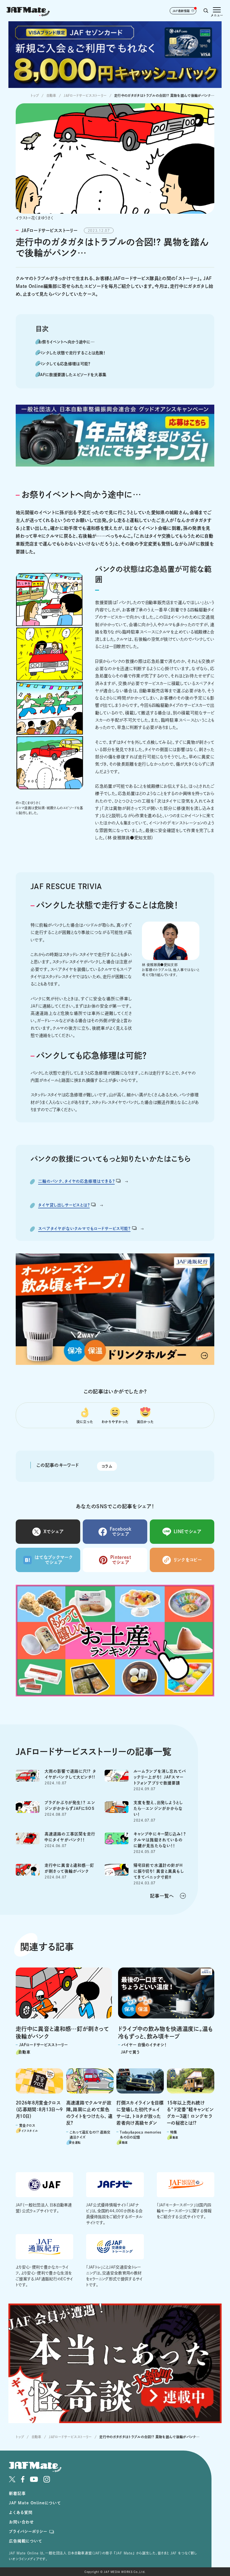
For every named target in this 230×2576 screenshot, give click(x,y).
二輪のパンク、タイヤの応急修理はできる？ (76, 1181)
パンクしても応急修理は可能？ (64, 364)
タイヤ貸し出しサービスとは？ (64, 1205)
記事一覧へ (162, 1896)
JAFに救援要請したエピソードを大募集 (72, 375)
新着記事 (17, 2493)
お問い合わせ (21, 2522)
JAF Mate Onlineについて (35, 2503)
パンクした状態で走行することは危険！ (72, 353)
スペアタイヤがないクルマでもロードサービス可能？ (84, 1228)
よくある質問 (21, 2512)
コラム (107, 1466)
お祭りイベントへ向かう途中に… (66, 342)
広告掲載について (26, 2541)
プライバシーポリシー (28, 2531)
